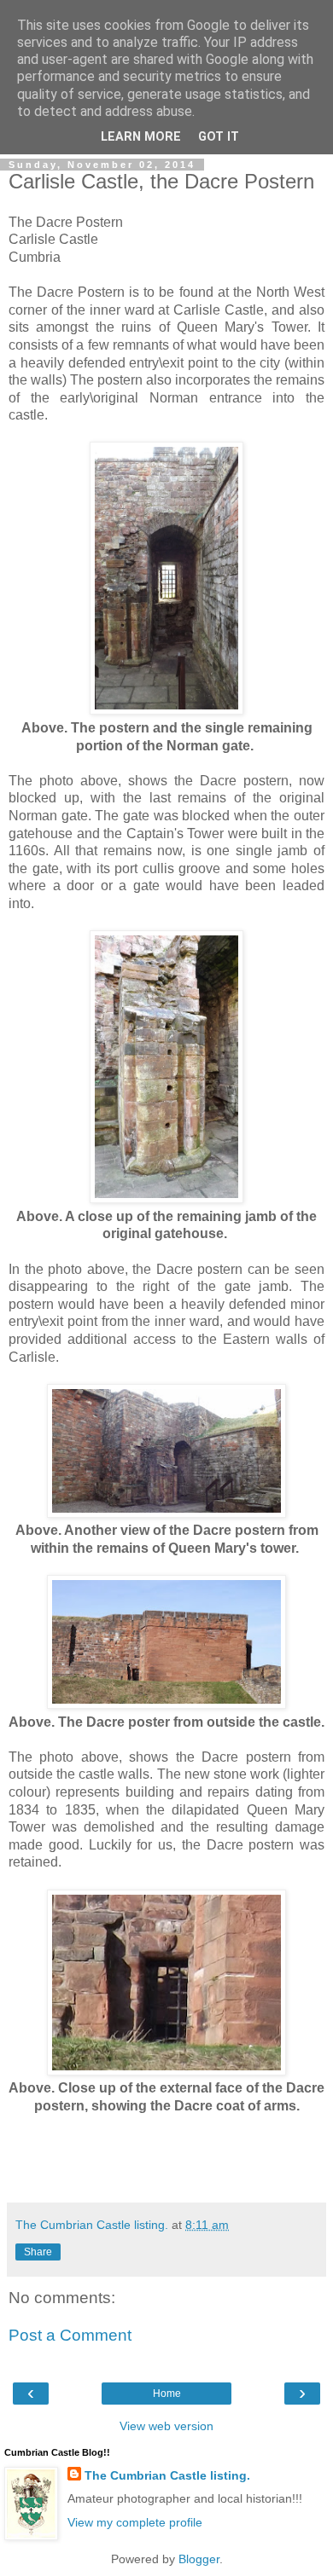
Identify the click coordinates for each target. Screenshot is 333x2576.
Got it (219, 137)
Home (167, 2394)
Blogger (199, 2559)
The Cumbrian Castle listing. (167, 2475)
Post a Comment (70, 2335)
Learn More (141, 137)
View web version (166, 2426)
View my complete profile (135, 2522)
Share (38, 2252)
